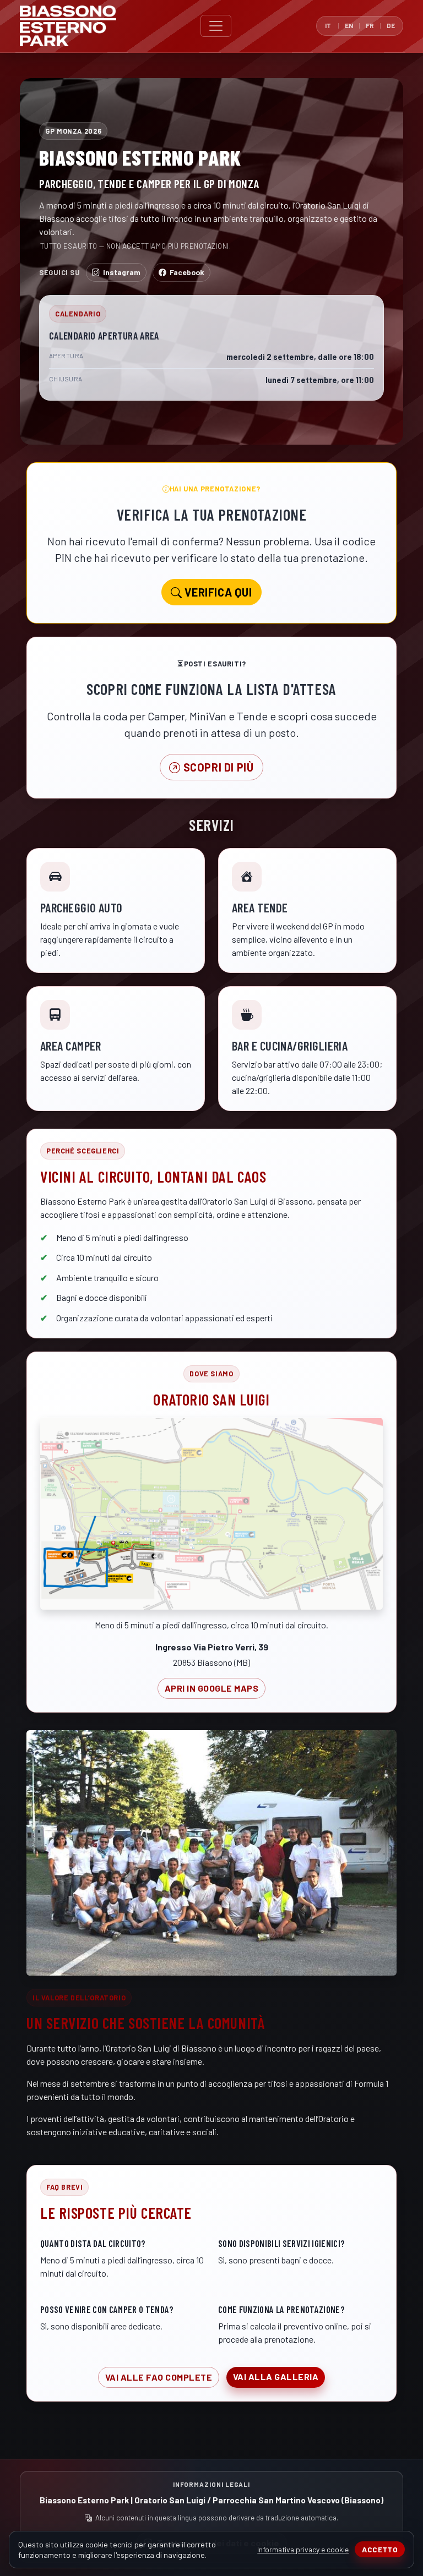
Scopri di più (217, 767)
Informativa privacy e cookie (303, 2549)
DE (391, 25)
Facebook (187, 272)
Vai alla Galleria (276, 2377)
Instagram (122, 272)
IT (328, 25)
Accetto (380, 2549)
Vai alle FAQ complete (159, 2377)
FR (370, 25)
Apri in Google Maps (211, 1688)
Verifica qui (217, 592)
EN (349, 25)
